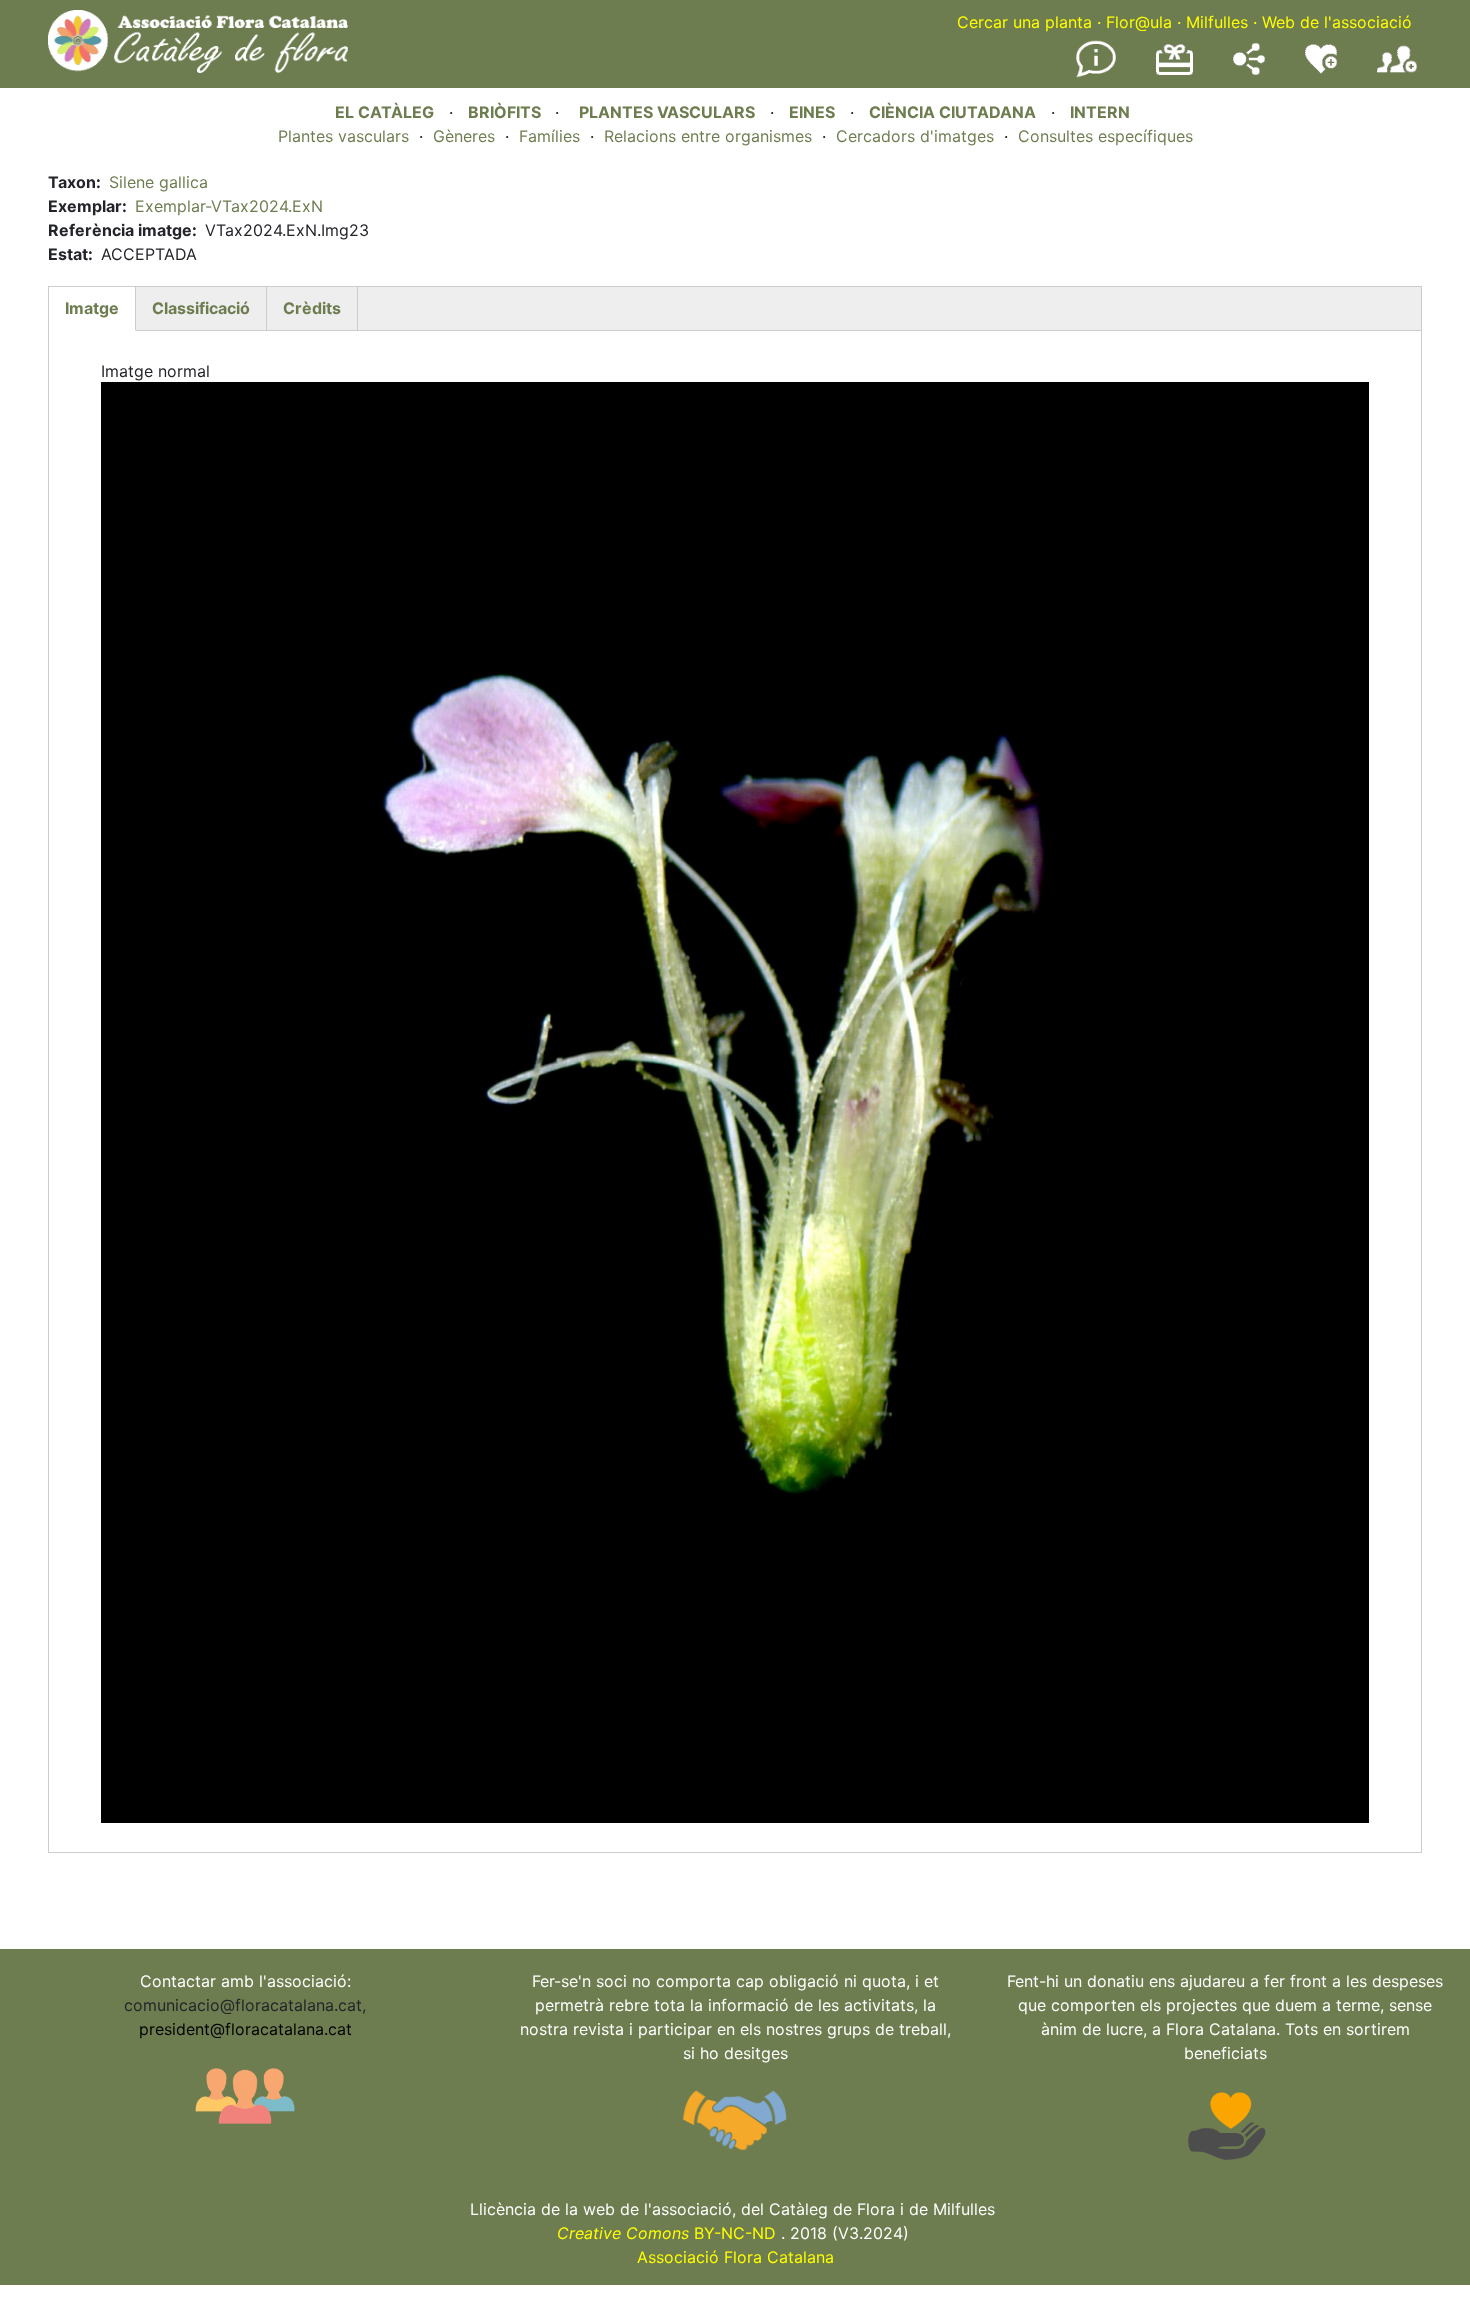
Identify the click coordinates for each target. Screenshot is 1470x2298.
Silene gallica (158, 182)
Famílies (549, 136)
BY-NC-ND (666, 2233)
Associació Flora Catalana (735, 2257)
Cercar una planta (1024, 22)
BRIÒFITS (506, 112)
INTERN (1100, 112)
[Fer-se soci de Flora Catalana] (1397, 73)
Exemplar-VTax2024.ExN (229, 206)
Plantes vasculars (343, 136)
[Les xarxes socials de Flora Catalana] (1249, 69)
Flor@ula (1139, 22)
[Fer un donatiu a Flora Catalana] (1174, 72)
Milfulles (1217, 22)
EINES (812, 112)
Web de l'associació (1337, 22)
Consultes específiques (1105, 136)
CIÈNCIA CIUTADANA (952, 112)
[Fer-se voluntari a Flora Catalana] (1321, 69)
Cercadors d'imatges (915, 136)
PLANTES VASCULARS (667, 112)
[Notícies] (1096, 73)
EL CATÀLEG (384, 112)
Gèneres (464, 136)
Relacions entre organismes (708, 136)
